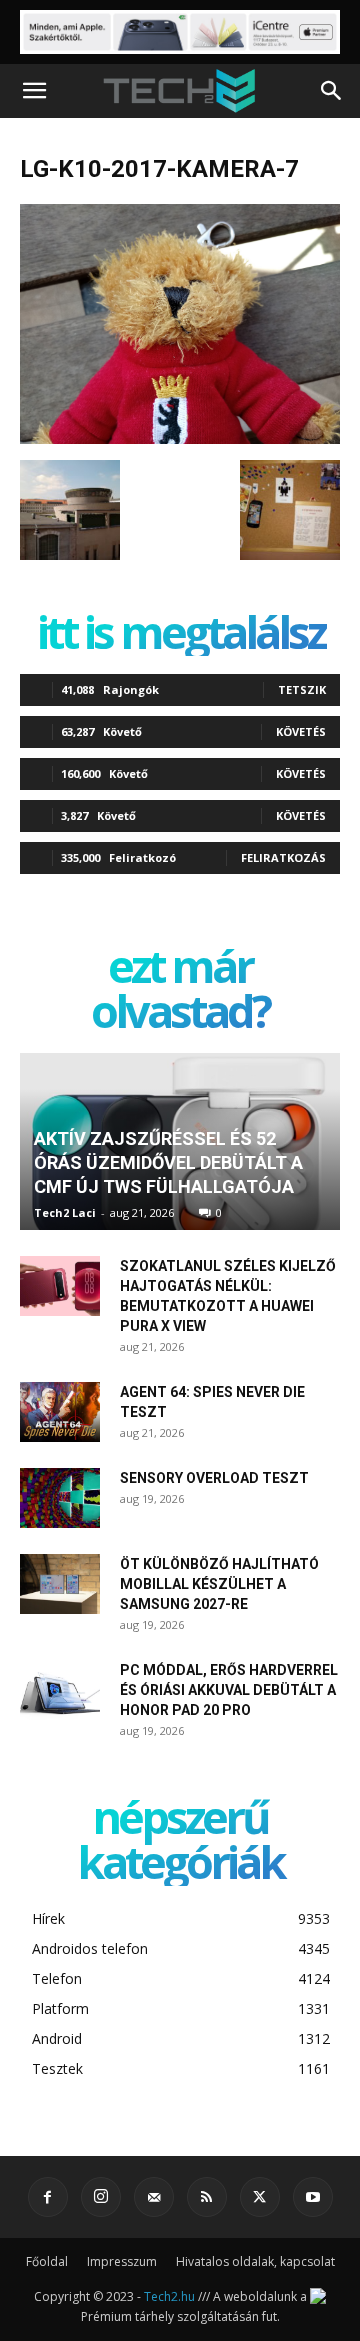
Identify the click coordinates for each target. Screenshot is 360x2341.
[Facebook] (48, 2197)
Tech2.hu (169, 2296)
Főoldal (47, 2261)
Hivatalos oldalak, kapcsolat (255, 2261)
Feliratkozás (283, 857)
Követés (301, 731)
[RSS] (207, 2197)
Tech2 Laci (65, 1212)
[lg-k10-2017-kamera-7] (180, 439)
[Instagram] (101, 2197)
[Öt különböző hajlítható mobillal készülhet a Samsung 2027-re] (60, 1584)
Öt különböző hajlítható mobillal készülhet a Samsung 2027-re (219, 1584)
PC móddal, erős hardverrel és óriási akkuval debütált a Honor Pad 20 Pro (229, 1690)
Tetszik (302, 689)
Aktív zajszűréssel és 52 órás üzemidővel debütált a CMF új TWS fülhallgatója (168, 1162)
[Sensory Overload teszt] (60, 1498)
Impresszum (122, 2261)
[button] (34, 91)
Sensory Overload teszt (214, 1478)
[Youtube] (313, 2197)
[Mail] (154, 2197)
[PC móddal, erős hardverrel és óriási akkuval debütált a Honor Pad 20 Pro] (60, 1690)
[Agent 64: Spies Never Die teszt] (60, 1412)
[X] (260, 2197)
